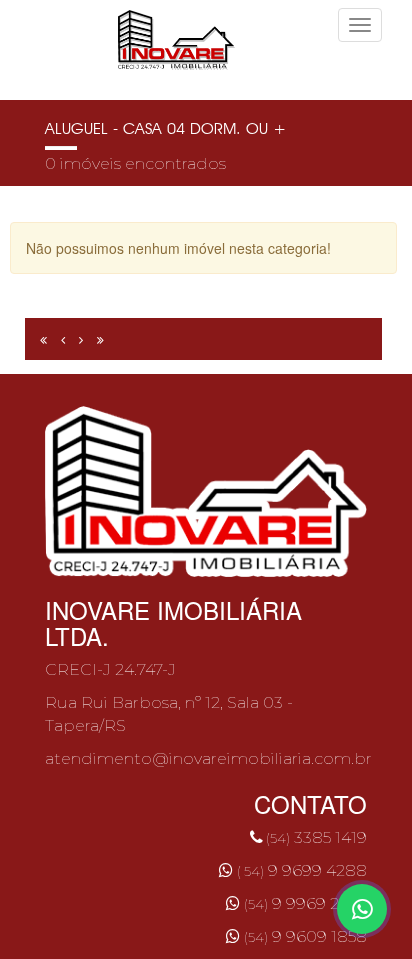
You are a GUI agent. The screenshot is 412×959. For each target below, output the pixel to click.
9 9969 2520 (305, 903)
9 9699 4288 (302, 870)
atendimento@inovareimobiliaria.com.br (208, 758)
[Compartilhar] (362, 909)
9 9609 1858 (305, 936)
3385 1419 (315, 837)
